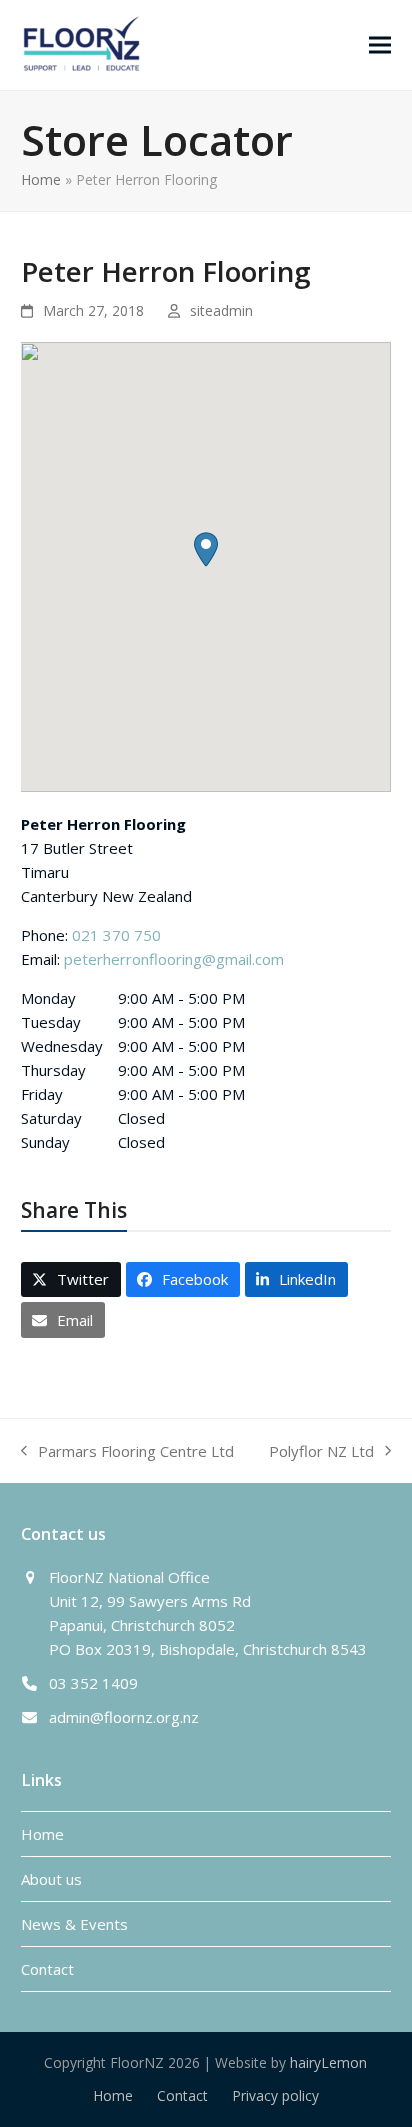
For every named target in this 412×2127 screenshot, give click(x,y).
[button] (380, 44)
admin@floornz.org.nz (124, 1717)
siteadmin (221, 310)
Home (41, 179)
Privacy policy (275, 2095)
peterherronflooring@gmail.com (174, 959)
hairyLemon (328, 2062)
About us (51, 1879)
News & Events (74, 1924)
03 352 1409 (93, 1683)
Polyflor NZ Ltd (321, 1452)
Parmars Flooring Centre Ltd (127, 1452)
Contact (47, 1969)
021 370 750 (116, 935)
